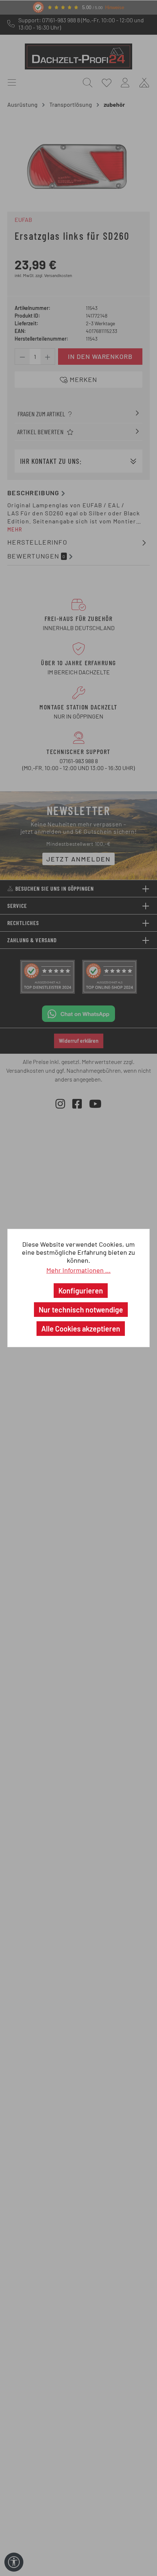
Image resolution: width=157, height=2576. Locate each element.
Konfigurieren (81, 1291)
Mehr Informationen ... (78, 1270)
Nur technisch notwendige (81, 1310)
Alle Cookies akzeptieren (81, 1329)
